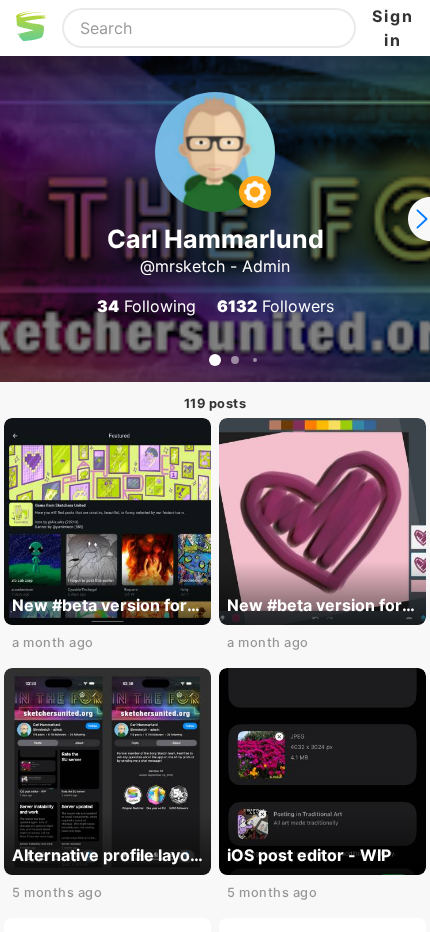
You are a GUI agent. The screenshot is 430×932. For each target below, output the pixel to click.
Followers (275, 306)
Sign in (393, 28)
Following (146, 306)
